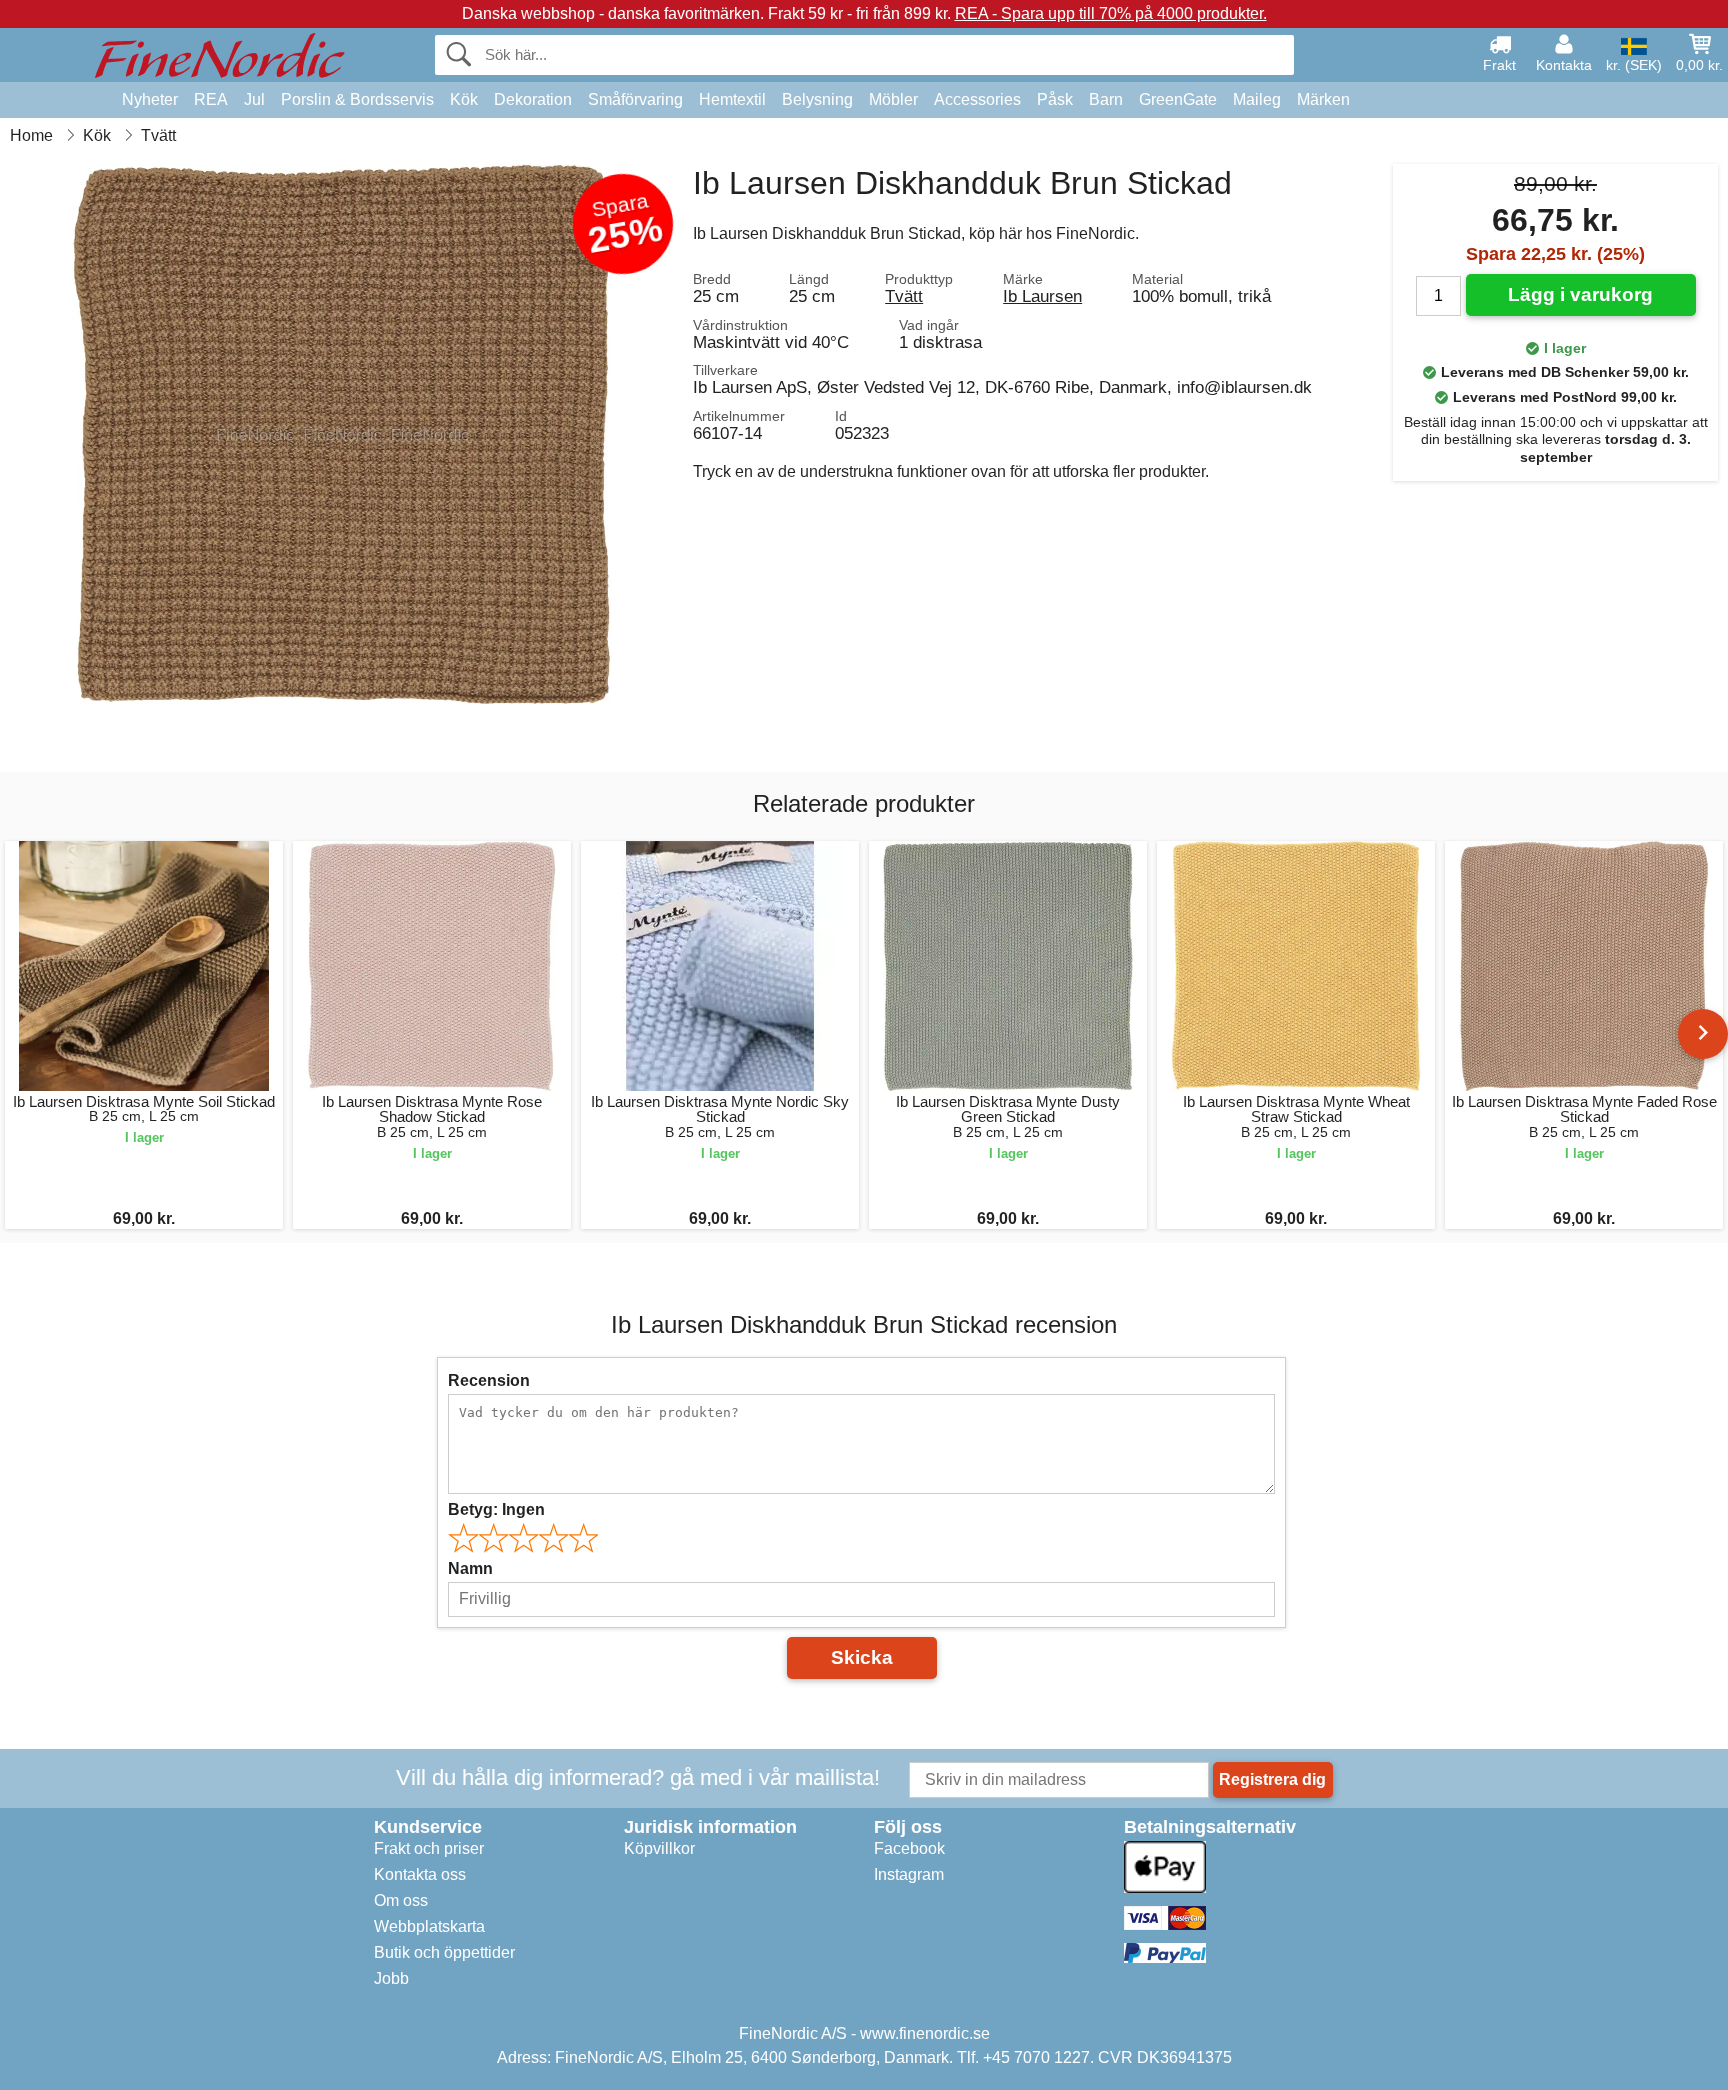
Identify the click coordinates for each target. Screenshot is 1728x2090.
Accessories (977, 99)
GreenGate (1178, 99)
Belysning (817, 99)
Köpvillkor (659, 1848)
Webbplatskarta (429, 1926)
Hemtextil (732, 99)
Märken (1323, 99)
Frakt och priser (429, 1848)
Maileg (1257, 99)
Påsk (1055, 99)
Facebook (909, 1848)
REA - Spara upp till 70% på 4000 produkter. (1111, 13)
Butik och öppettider (444, 1952)
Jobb (391, 1978)
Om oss (401, 1900)
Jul (254, 99)
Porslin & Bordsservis (357, 99)
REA (211, 99)
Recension (489, 1380)
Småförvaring (635, 99)
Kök (464, 99)
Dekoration (533, 99)
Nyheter (150, 99)
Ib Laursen (1042, 296)
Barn (1106, 99)
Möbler (893, 99)
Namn (470, 1568)
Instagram (909, 1874)
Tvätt (904, 296)
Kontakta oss (420, 1874)
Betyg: (496, 1509)
